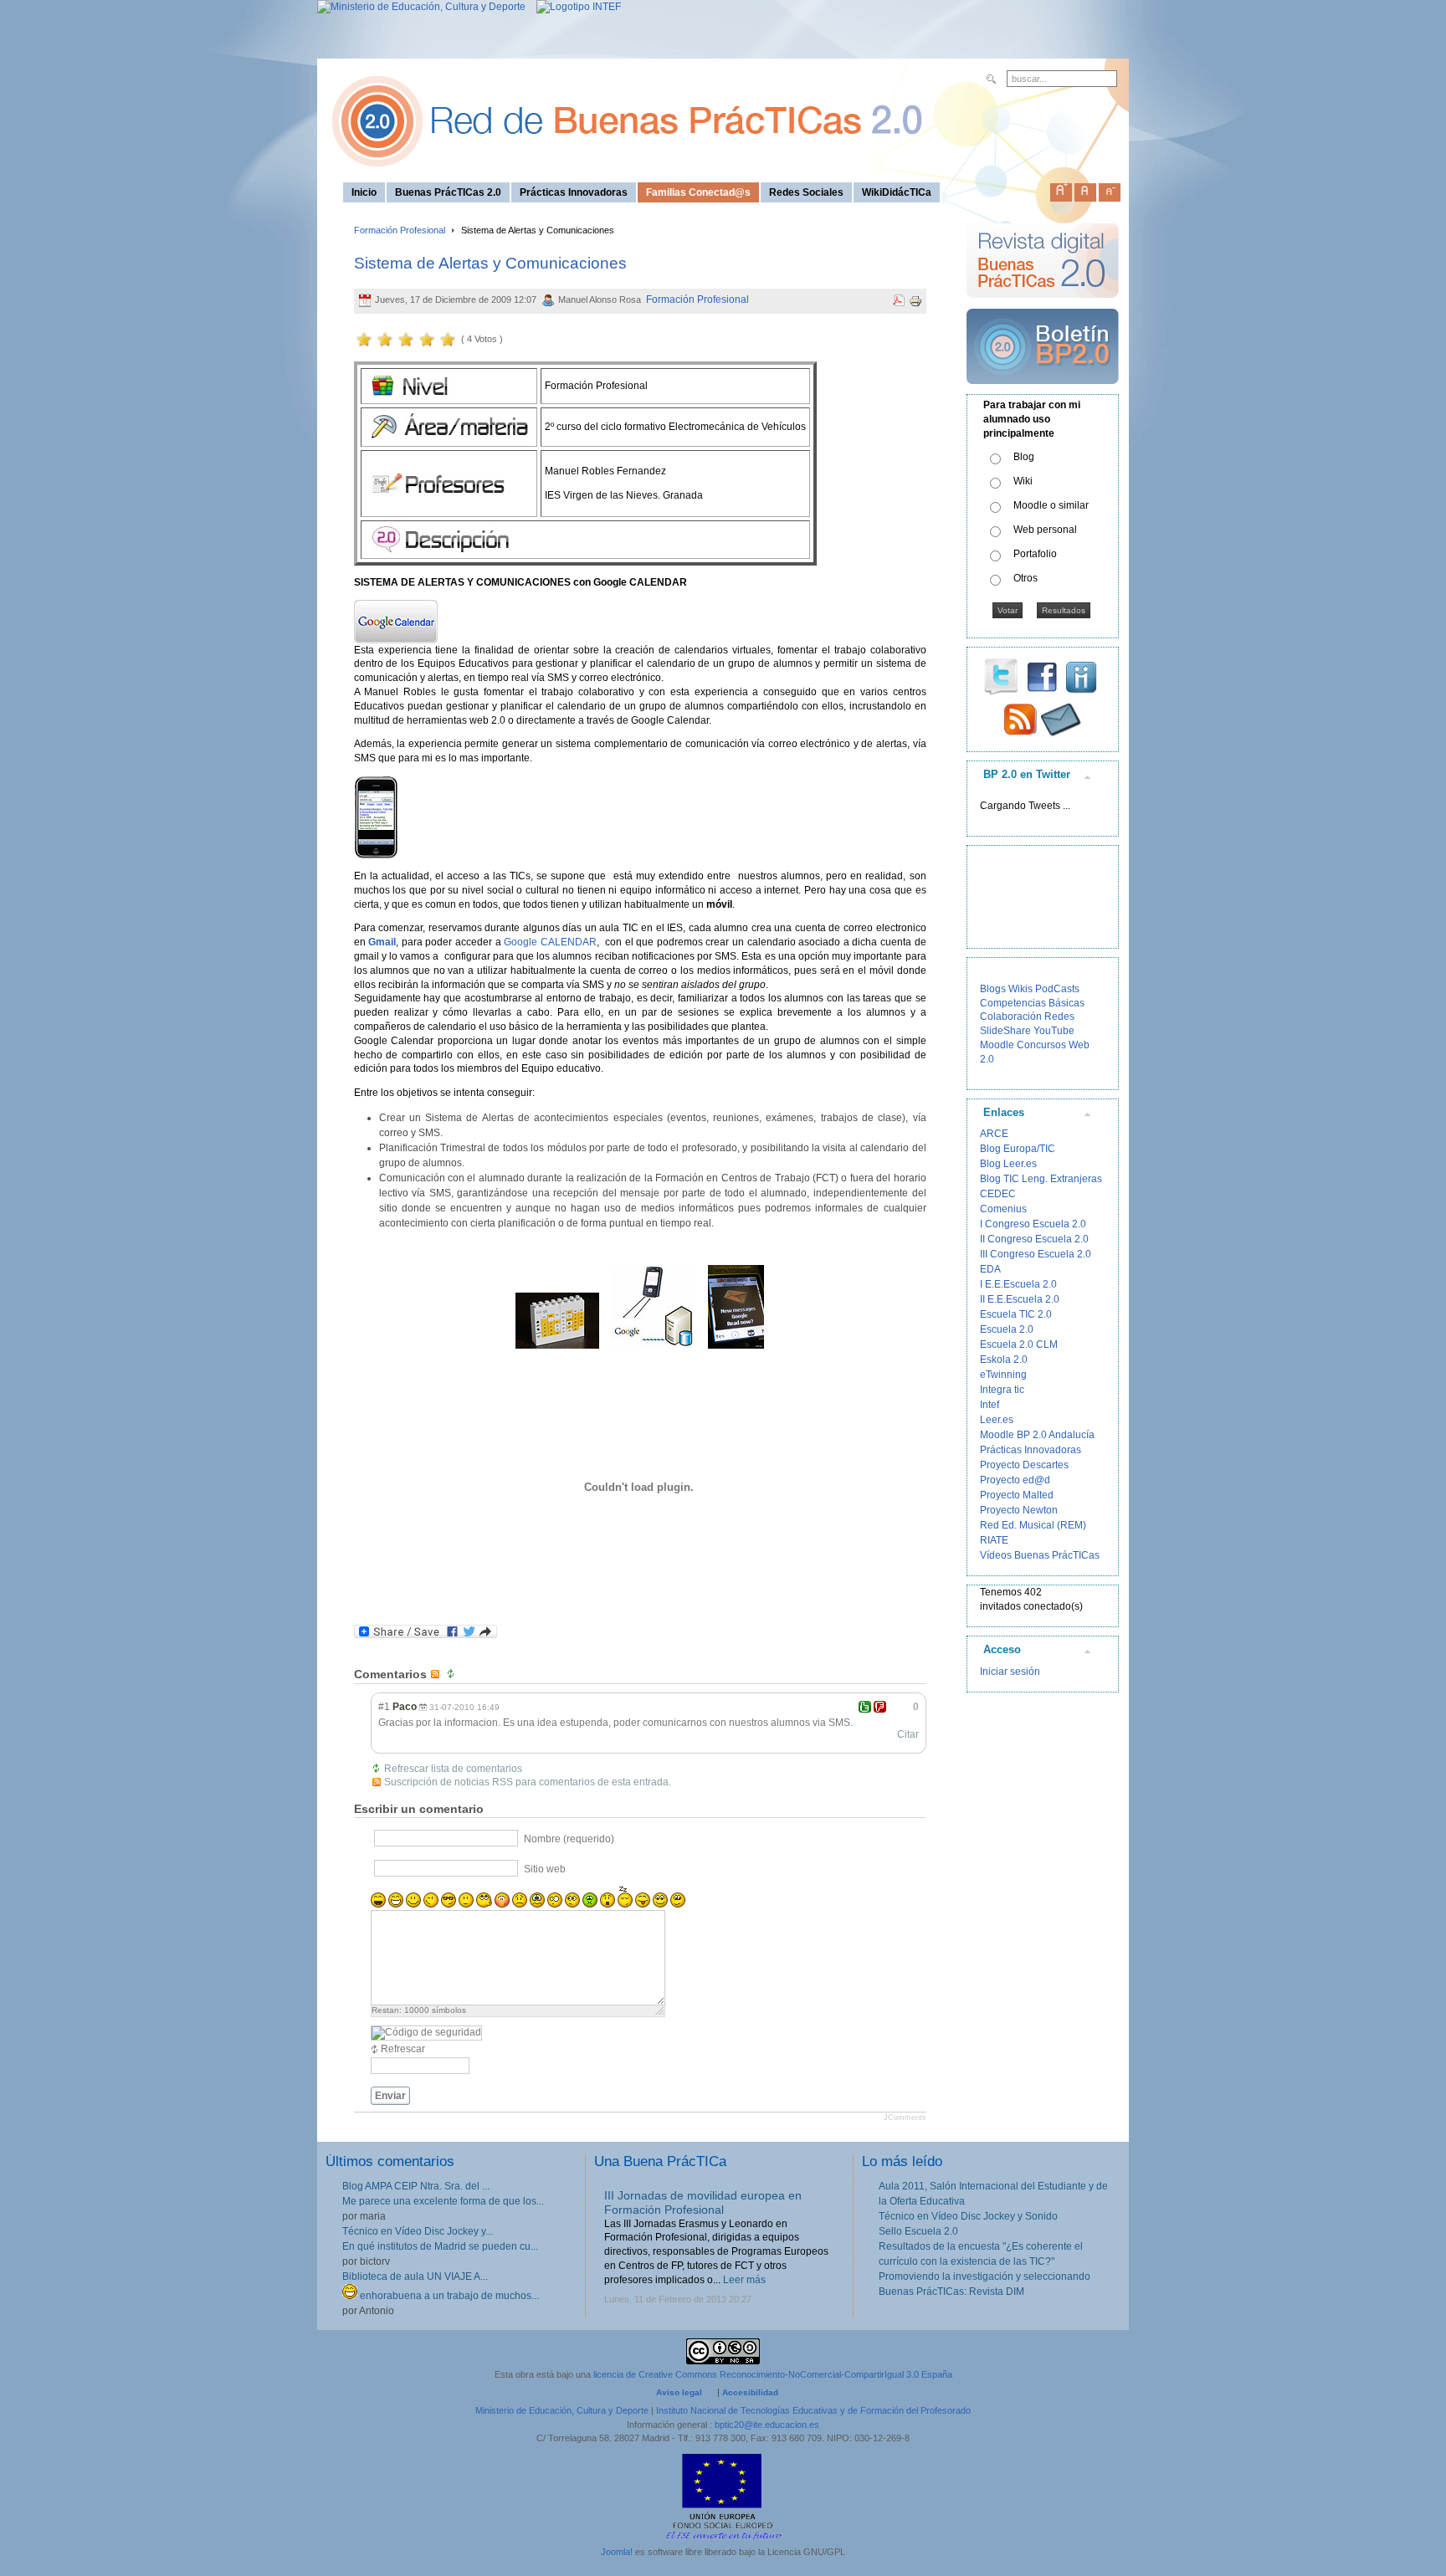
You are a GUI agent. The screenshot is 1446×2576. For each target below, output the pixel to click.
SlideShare (1005, 1031)
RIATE (994, 1540)
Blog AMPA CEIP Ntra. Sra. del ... (416, 2186)
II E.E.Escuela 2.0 (1020, 1299)
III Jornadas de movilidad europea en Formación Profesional (703, 2202)
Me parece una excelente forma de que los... (443, 2201)
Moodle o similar (1051, 505)
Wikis (1020, 989)
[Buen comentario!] (865, 1707)
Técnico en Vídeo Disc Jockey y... (418, 2231)
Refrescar (403, 2049)
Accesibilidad (750, 2392)
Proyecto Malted (1017, 1495)
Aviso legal (679, 2392)
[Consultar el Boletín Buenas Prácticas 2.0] (1043, 391)
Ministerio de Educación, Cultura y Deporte (562, 2410)
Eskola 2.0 (1004, 1360)
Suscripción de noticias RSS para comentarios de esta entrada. (528, 1782)
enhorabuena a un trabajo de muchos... (448, 2296)
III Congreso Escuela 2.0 (1036, 1254)
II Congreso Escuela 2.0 (1034, 1239)
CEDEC (998, 1194)
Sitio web (545, 1869)
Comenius (1003, 1209)
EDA (990, 1269)
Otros (1026, 578)
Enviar (390, 2096)
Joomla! (617, 2552)
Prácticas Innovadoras (1031, 1450)
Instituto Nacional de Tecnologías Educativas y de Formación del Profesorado (813, 2410)
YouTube (1054, 1031)
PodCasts (1057, 989)
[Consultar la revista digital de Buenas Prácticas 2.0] (1043, 305)
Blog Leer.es (1008, 1164)
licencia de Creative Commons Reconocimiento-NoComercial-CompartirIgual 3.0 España (773, 2374)
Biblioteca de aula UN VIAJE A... (415, 2276)
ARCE (994, 1134)
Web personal (1045, 530)
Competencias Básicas (1032, 1003)
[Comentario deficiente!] (880, 1707)
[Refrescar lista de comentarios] (453, 1674)
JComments (905, 2118)
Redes (1059, 1017)
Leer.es (997, 1420)
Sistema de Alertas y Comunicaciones (490, 263)
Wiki (1023, 481)
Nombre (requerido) (569, 1839)
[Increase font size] (1061, 189)
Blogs (993, 989)
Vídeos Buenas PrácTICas (1040, 1555)
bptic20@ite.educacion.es (767, 2425)
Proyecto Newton (1019, 1510)
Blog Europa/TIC (1018, 1149)
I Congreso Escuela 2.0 (1033, 1224)
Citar (908, 1734)
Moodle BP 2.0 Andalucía (1037, 1435)
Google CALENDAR (550, 942)
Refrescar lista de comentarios (453, 1769)
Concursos (1041, 1045)
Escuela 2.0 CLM (1019, 1344)
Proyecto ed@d (1015, 1480)
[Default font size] (1085, 189)
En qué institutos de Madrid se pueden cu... (440, 2246)
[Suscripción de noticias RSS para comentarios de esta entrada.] (437, 1674)
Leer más (744, 2280)
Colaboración (1011, 1017)
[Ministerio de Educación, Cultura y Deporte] (421, 7)
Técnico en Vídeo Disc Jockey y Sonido (968, 2216)
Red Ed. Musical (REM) (1033, 1525)
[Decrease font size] (1110, 189)
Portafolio (1035, 554)
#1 (384, 1707)
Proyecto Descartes (1024, 1465)
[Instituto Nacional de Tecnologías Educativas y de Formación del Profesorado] (574, 7)
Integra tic (1002, 1390)
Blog (1024, 457)
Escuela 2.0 (1007, 1329)
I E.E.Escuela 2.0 (1018, 1284)
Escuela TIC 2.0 (1016, 1314)
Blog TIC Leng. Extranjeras (1041, 1179)
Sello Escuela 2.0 (918, 2231)
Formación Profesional (400, 230)
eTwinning (1003, 1375)
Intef (990, 1405)
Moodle (997, 1045)
